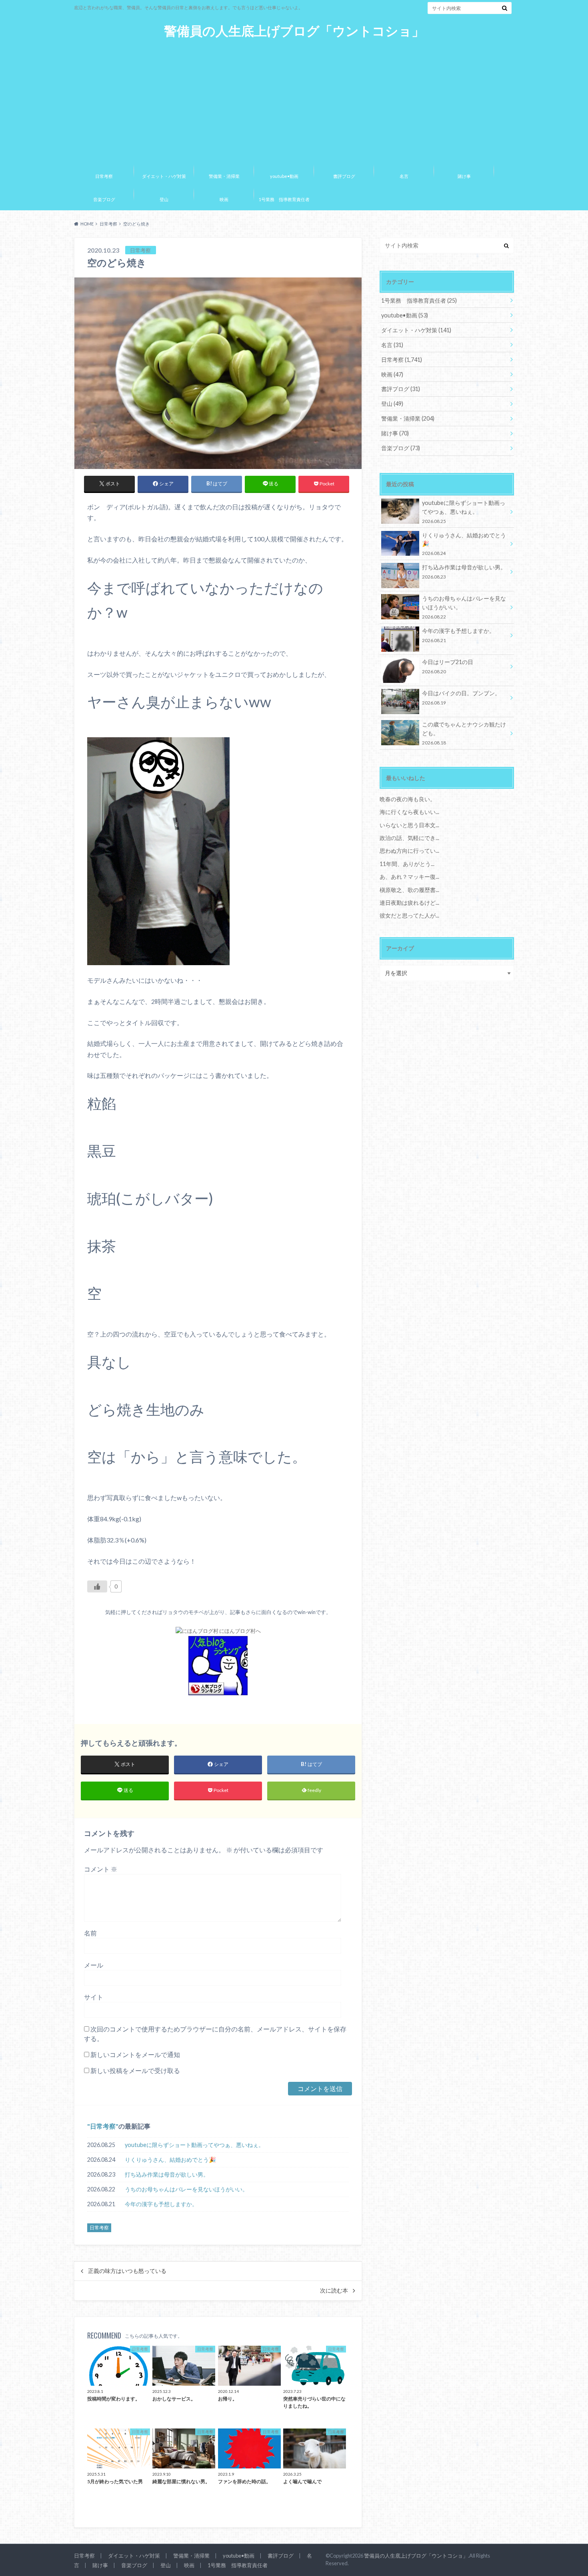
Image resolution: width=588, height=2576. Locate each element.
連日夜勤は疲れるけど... (409, 903)
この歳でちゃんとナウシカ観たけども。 (464, 733)
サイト (94, 1997)
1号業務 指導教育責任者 (284, 199)
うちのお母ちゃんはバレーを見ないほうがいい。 (186, 2189)
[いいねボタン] (97, 1586)
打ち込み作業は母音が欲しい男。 (167, 2174)
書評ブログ (344, 176)
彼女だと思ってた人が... (409, 915)
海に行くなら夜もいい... (409, 812)
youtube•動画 (284, 176)
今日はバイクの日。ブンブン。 (461, 697)
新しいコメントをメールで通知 (135, 2054)
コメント (101, 1869)
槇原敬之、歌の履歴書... (409, 890)
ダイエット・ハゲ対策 (164, 176)
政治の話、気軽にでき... (409, 838)
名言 (404, 176)
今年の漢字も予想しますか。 (161, 2204)
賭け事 (464, 176)
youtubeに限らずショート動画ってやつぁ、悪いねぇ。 (194, 2145)
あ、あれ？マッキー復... (409, 877)
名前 (90, 1933)
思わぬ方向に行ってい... (409, 851)
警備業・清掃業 (224, 176)
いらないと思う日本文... (409, 825)
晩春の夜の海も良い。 (408, 799)
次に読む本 (334, 2291)
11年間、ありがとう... (407, 864)
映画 (224, 199)
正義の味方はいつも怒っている (127, 2271)
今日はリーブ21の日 (448, 666)
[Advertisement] (294, 99)
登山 (164, 199)
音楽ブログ (104, 199)
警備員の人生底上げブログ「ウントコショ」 (294, 31)
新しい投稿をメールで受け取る (135, 2070)
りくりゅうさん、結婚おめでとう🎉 (170, 2160)
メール (94, 1965)
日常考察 (104, 176)
